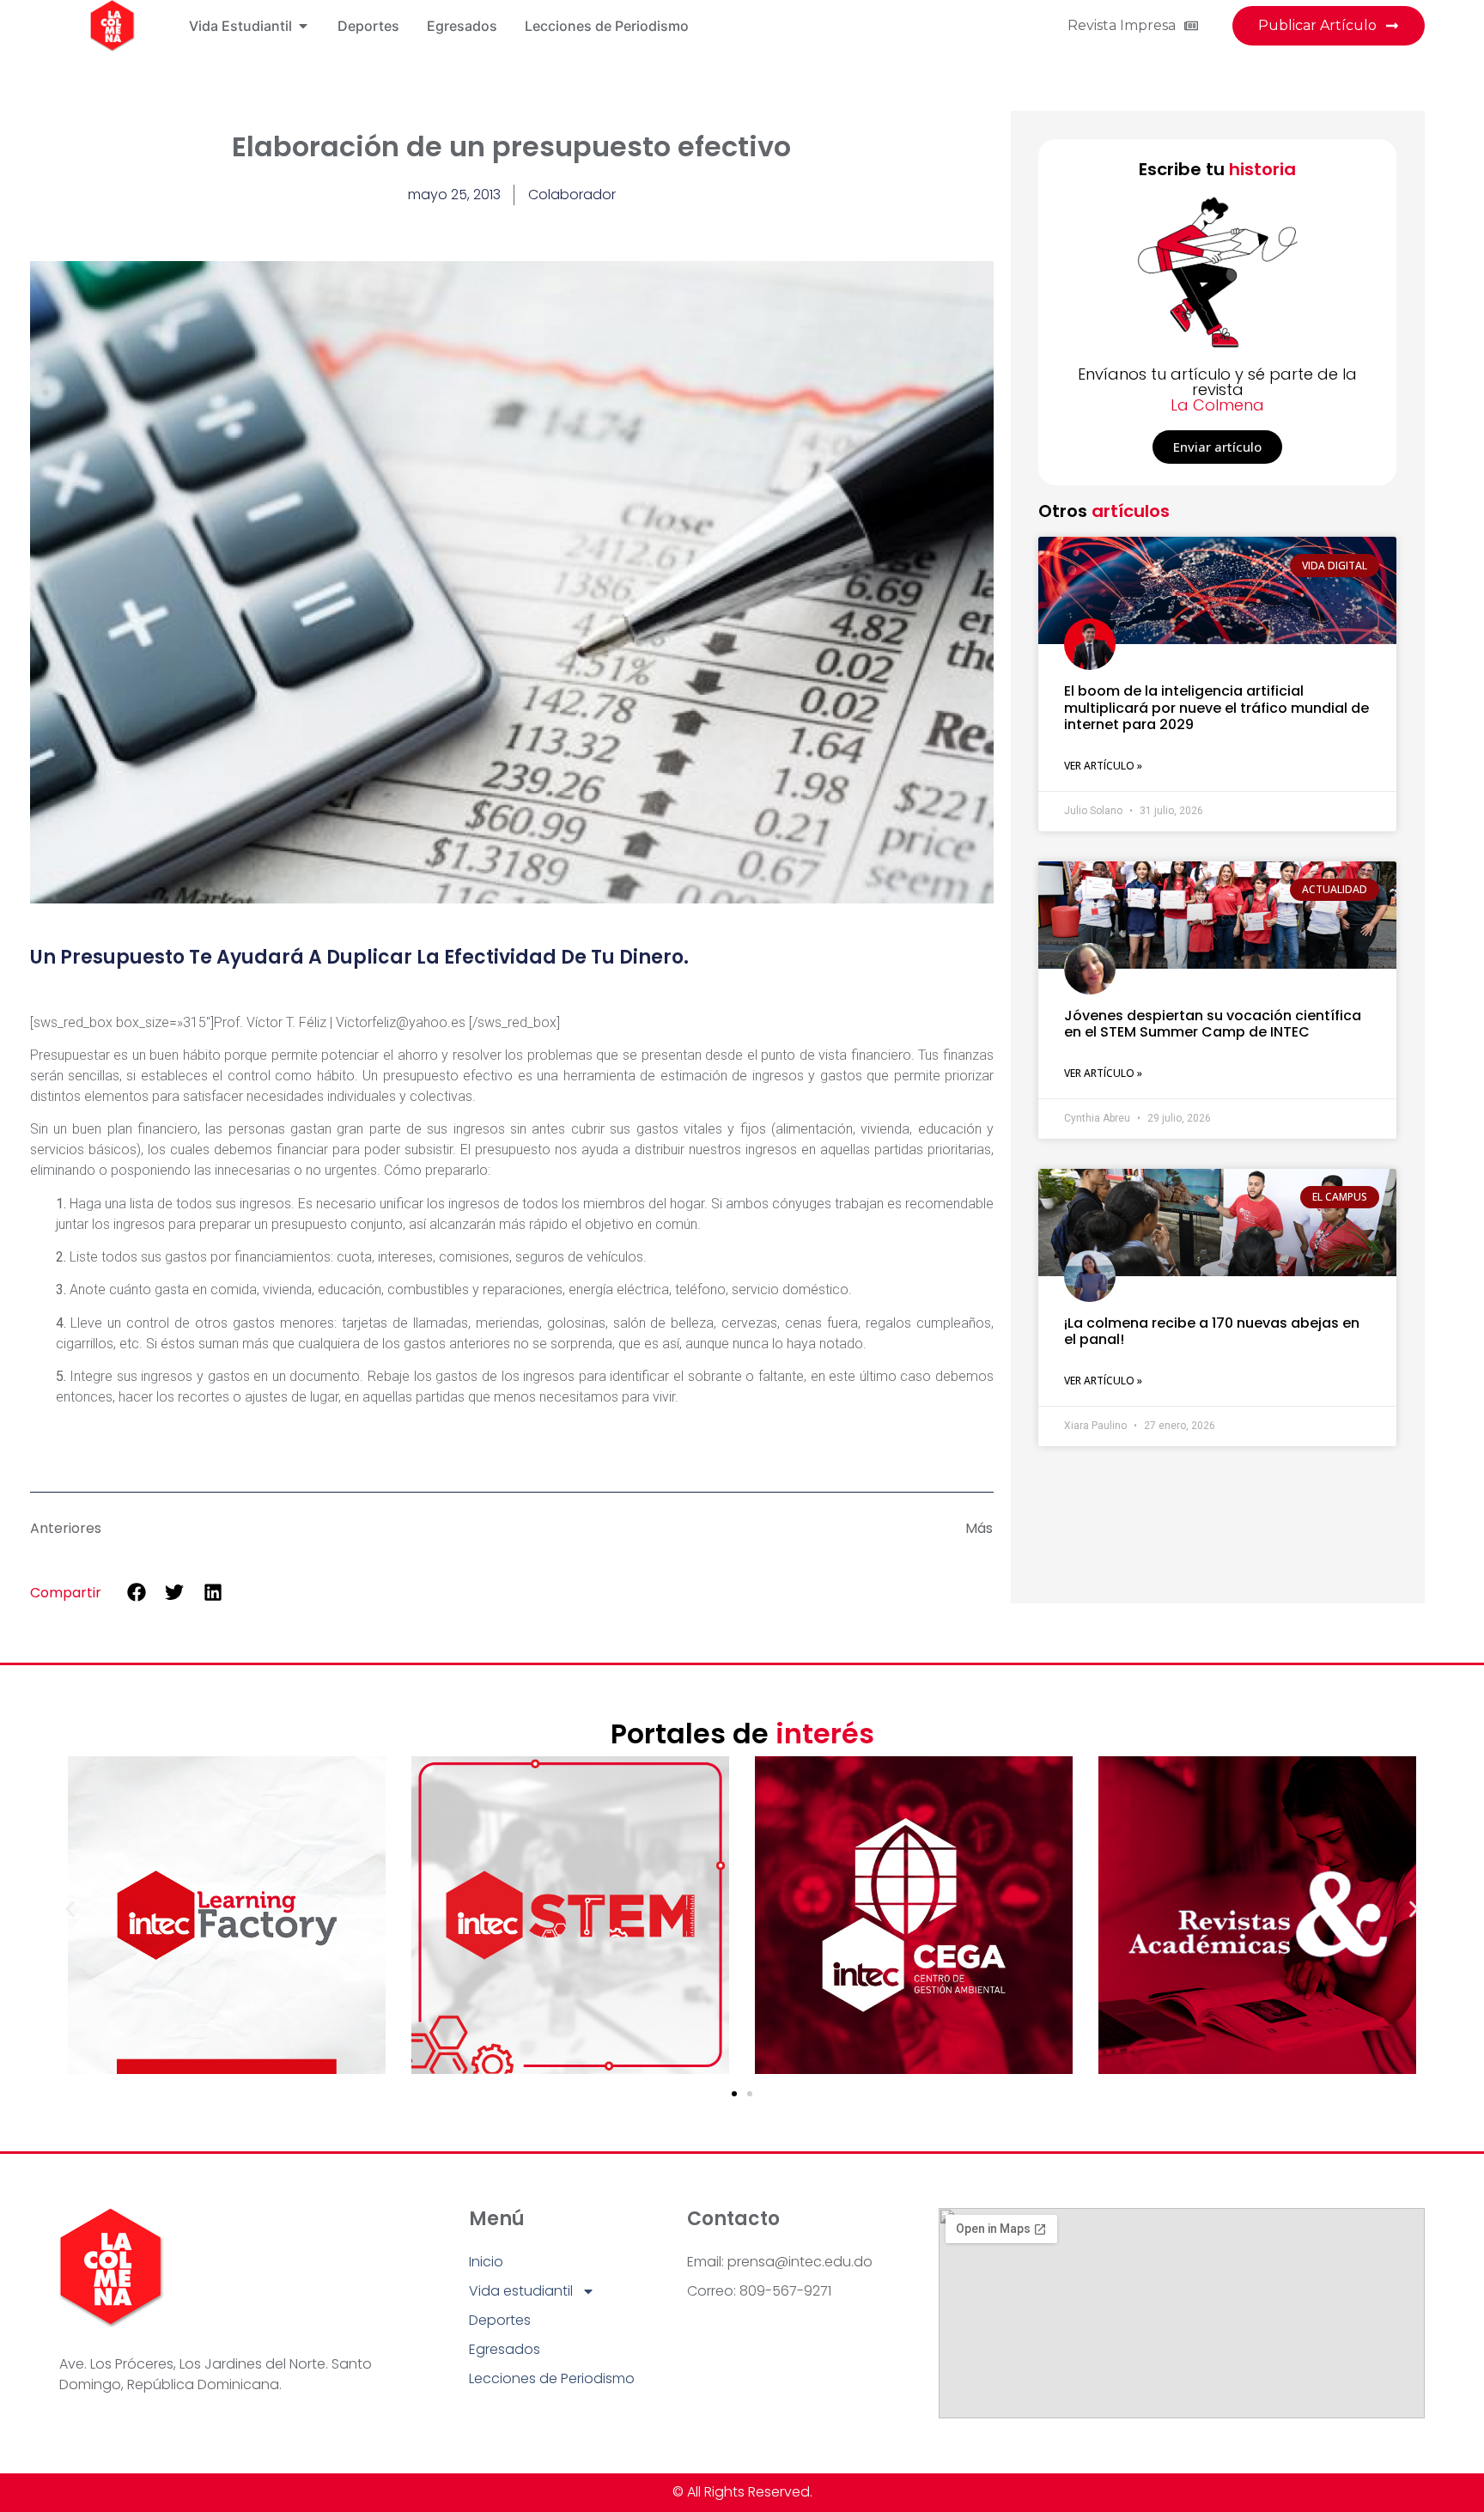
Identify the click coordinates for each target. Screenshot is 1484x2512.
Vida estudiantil (521, 2291)
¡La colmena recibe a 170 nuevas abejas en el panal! (1212, 1331)
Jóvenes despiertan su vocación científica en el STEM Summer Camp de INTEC (1213, 1024)
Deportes (500, 2320)
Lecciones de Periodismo (552, 2378)
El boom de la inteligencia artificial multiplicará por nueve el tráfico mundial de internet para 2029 (1216, 707)
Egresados (505, 2349)
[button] (137, 1592)
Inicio (486, 2262)
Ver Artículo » (1103, 766)
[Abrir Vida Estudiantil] (303, 26)
